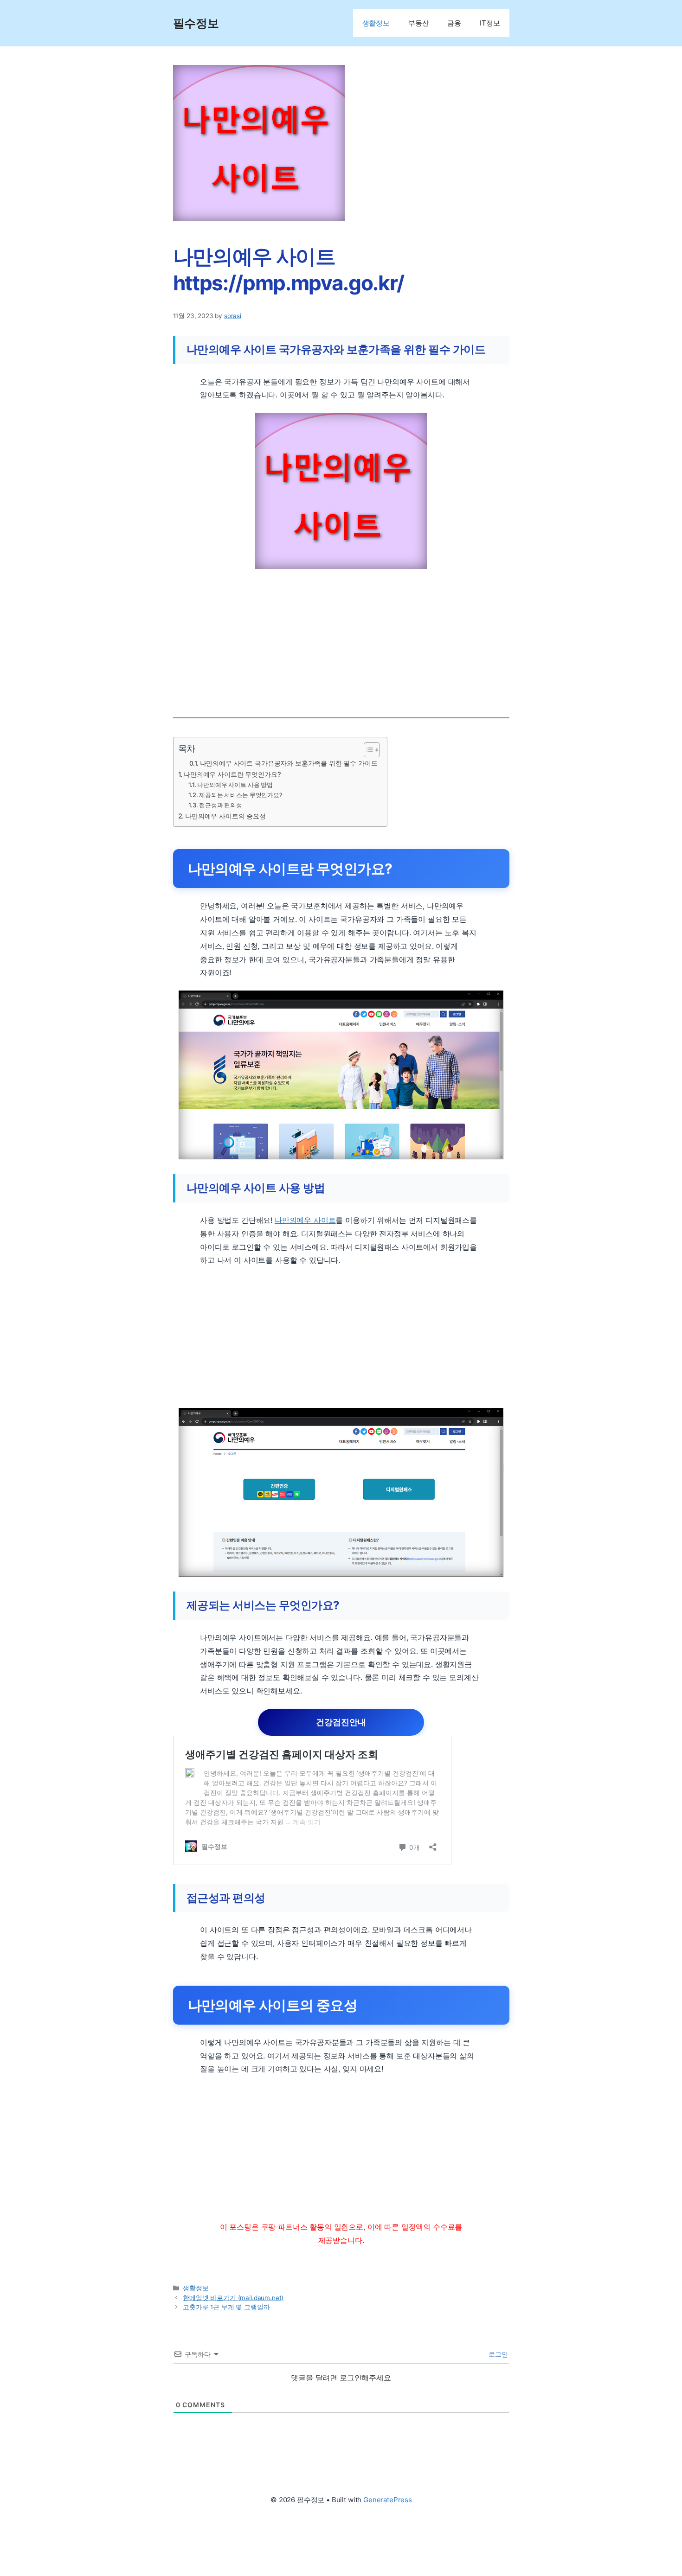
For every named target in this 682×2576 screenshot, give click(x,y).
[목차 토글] (367, 750)
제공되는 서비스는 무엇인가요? (241, 795)
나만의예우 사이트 (305, 1220)
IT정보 (490, 23)
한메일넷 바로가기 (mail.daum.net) (233, 2298)
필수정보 (196, 23)
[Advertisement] (341, 634)
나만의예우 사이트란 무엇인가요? (232, 774)
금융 (454, 23)
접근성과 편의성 (221, 805)
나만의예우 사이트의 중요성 (225, 816)
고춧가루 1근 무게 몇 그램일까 (226, 2307)
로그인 (497, 2354)
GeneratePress (388, 2500)
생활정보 (376, 23)
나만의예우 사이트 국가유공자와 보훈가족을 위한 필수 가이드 (289, 763)
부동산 (419, 23)
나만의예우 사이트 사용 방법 (235, 785)
